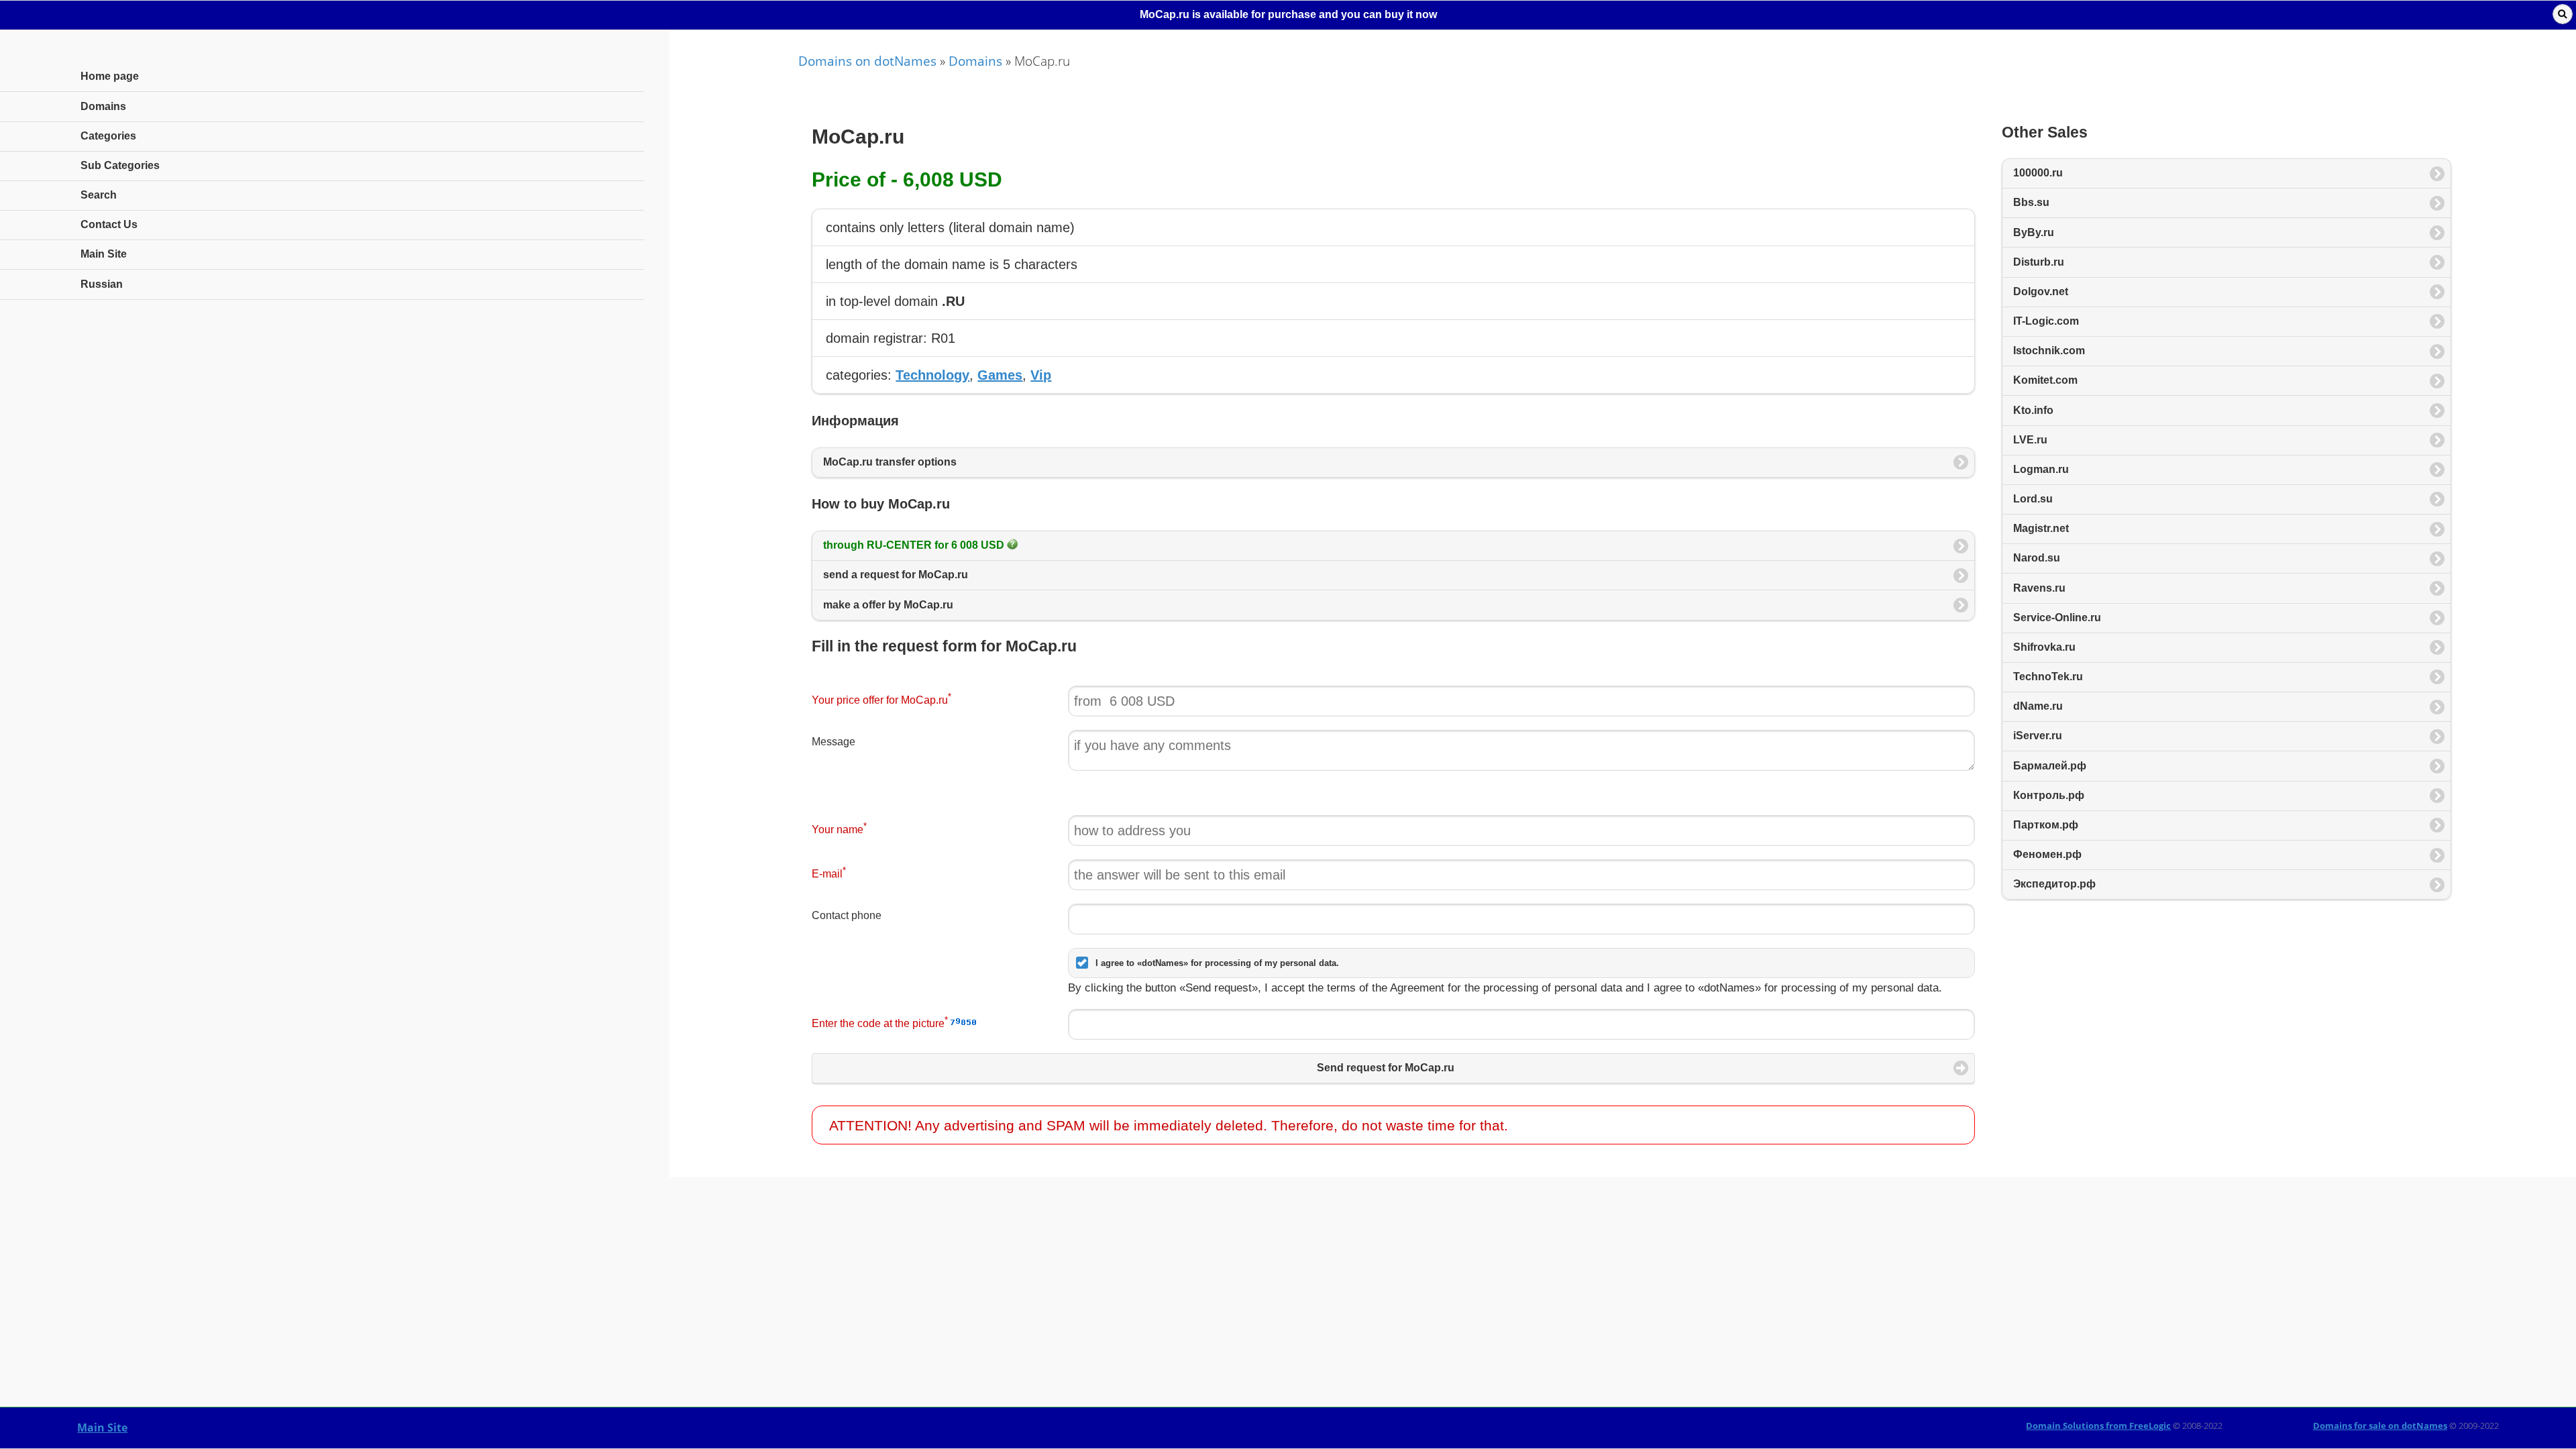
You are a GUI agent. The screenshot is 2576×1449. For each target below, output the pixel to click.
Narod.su (2037, 558)
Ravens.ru (2039, 588)
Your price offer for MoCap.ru (881, 699)
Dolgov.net (2041, 291)
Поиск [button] (2563, 14)
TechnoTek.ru (2048, 677)
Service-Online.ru (2057, 618)
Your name (839, 828)
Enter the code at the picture (880, 1022)
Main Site (102, 1428)
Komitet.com (2045, 380)
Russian (102, 284)
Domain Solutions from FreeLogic (2098, 1426)
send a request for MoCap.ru (896, 575)
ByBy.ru (2034, 232)
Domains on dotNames (867, 61)
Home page (110, 76)
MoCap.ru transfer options (890, 462)
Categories (108, 136)
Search (99, 195)
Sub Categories (120, 165)
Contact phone (847, 915)
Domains (975, 61)
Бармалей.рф (2050, 766)
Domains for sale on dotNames (2380, 1426)
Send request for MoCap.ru (1386, 1068)
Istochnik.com (2049, 351)
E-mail (829, 872)
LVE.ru (2030, 440)
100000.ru (2038, 173)
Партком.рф (2046, 825)
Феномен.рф (2047, 854)
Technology (932, 375)
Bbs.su (2031, 202)
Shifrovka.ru (2044, 647)
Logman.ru (2041, 469)
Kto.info (2033, 410)
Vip (1041, 375)
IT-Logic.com (2046, 321)
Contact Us (109, 224)
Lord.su (2033, 499)
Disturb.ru (2039, 262)
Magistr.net (2041, 528)
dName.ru (2038, 706)
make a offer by (888, 605)
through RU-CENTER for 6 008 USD (915, 545)
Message (834, 742)
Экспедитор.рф (2054, 884)
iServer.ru (2038, 736)
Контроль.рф (2049, 795)
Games (1000, 375)
